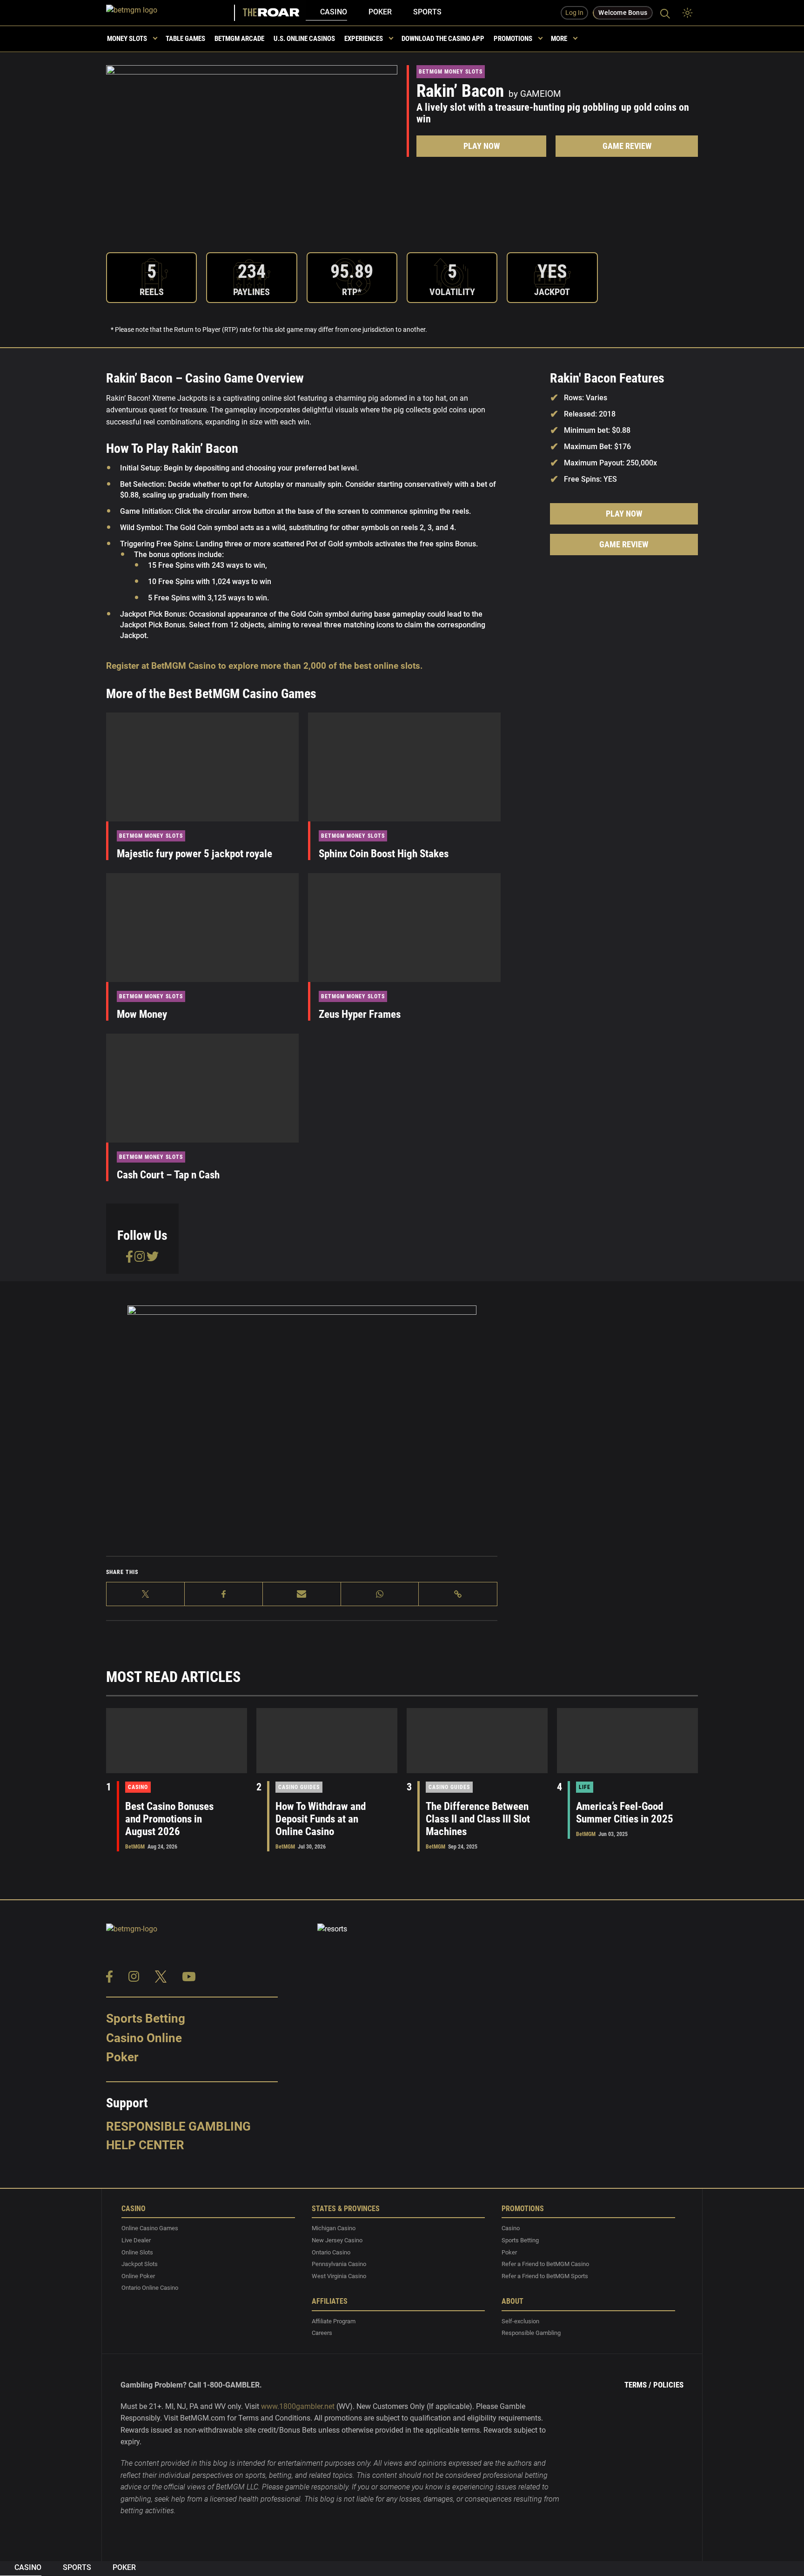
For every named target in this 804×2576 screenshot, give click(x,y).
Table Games (185, 39)
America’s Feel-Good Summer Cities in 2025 (625, 1813)
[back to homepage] (171, 13)
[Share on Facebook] (224, 1594)
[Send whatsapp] (380, 1594)
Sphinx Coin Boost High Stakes (384, 854)
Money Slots (127, 39)
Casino (334, 12)
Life (585, 1787)
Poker (380, 12)
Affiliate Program (334, 2321)
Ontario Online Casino (150, 2288)
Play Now (482, 146)
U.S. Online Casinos (304, 39)
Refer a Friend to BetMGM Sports (545, 2276)
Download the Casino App (443, 39)
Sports (427, 12)
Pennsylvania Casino (339, 2264)
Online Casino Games (150, 2228)
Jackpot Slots (140, 2264)
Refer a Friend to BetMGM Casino (545, 2264)
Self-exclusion (520, 2321)
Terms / (638, 2385)
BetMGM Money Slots (451, 72)
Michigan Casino (334, 2228)
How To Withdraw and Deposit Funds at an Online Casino (321, 1819)
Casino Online (144, 2038)
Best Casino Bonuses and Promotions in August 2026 (169, 1819)
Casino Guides (299, 1787)
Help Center (145, 2145)
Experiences (364, 39)
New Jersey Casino (337, 2240)
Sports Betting (146, 2018)
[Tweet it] (146, 1594)
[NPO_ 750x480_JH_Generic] (302, 1417)
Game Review (627, 146)
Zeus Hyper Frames (360, 1014)
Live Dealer (136, 2240)
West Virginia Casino (339, 2276)
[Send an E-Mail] (302, 1594)
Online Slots (137, 2252)
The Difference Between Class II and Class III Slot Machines (478, 1819)
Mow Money (142, 1014)
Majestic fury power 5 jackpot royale (194, 854)
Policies (668, 2385)
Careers (322, 2333)
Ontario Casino (331, 2252)
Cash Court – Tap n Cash (168, 1175)
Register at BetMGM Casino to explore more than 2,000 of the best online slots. (265, 666)
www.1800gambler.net (298, 2406)
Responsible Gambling (178, 2126)
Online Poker (138, 2276)
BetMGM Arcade (239, 39)
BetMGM (135, 1847)
